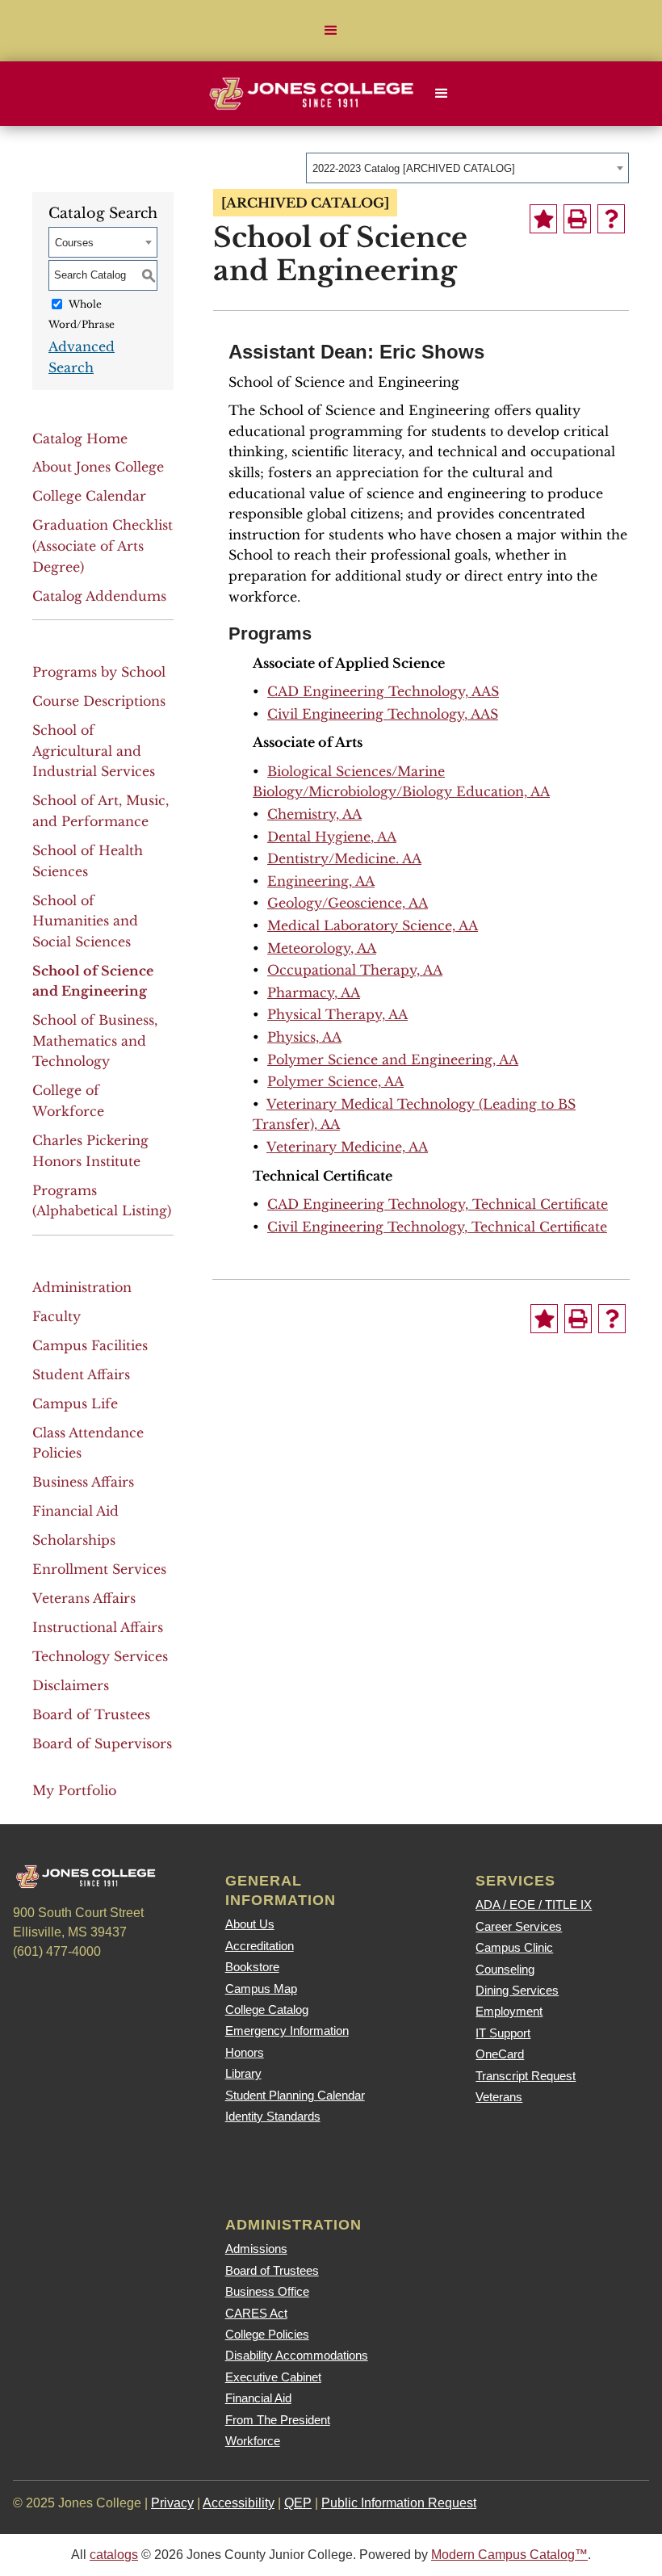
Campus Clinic (514, 1947)
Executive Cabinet (273, 2377)
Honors (245, 2052)
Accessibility (239, 2503)
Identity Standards (273, 2116)
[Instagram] (120, 1986)
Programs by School (99, 672)
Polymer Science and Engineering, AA (393, 1059)
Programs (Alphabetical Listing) (102, 1201)
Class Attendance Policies (88, 1443)
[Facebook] (33, 1986)
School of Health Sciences (88, 861)
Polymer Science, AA (335, 1081)
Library (243, 2073)
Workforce (253, 2441)
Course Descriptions (99, 701)
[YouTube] (164, 1986)
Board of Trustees (91, 1714)
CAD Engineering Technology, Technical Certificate (438, 1204)
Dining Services (517, 1990)
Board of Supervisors (102, 1743)
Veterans (499, 2097)
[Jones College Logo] (311, 94)
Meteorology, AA (322, 948)
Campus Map (261, 1989)
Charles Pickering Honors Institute (90, 1151)
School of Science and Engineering (93, 981)
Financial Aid (75, 1511)
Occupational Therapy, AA (355, 970)
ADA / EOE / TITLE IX (534, 1905)
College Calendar (89, 496)
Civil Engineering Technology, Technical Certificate (437, 1227)
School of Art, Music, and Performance (101, 811)
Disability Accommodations (297, 2355)
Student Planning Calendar (295, 2095)
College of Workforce (68, 1101)
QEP (298, 2503)
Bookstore (252, 1967)
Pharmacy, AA (314, 992)
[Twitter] (77, 1986)
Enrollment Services (99, 1569)
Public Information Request (399, 2503)
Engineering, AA (321, 881)
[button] (331, 31)
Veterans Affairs (84, 1598)
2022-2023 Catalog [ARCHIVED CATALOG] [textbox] (414, 168)
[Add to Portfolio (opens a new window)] (543, 219)
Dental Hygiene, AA (332, 837)
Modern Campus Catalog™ (509, 2555)
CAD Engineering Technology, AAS (383, 691)
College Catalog (267, 2010)
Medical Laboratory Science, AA (373, 925)
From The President (278, 2420)
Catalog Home (80, 438)
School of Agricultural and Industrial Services (94, 751)
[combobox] (467, 168)
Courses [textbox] (74, 243)
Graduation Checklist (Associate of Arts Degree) (103, 545)
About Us (250, 1924)
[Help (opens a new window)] (611, 219)
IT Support (503, 2033)
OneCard (500, 2054)
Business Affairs (83, 1482)
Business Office (267, 2291)
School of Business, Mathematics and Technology (95, 1040)
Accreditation (260, 1946)
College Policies (267, 2334)
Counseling (505, 1969)
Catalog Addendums (99, 596)
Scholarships (74, 1540)
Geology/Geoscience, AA (348, 903)
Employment (509, 2011)
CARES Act (256, 2313)
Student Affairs (81, 1374)
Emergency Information (287, 2031)
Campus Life (75, 1403)
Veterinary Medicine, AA (347, 1147)
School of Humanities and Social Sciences (85, 921)
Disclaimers (71, 1685)
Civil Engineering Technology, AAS (383, 714)
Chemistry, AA (314, 814)
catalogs (114, 2555)
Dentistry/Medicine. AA (344, 858)
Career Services (519, 1926)
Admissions (256, 2249)
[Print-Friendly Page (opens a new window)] (577, 219)
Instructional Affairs (98, 1627)
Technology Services (100, 1656)
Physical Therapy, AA (337, 1014)
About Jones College (98, 467)
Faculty (57, 1316)
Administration (82, 1287)
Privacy (172, 2503)
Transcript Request (526, 2076)
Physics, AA (304, 1037)
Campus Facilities (90, 1345)
